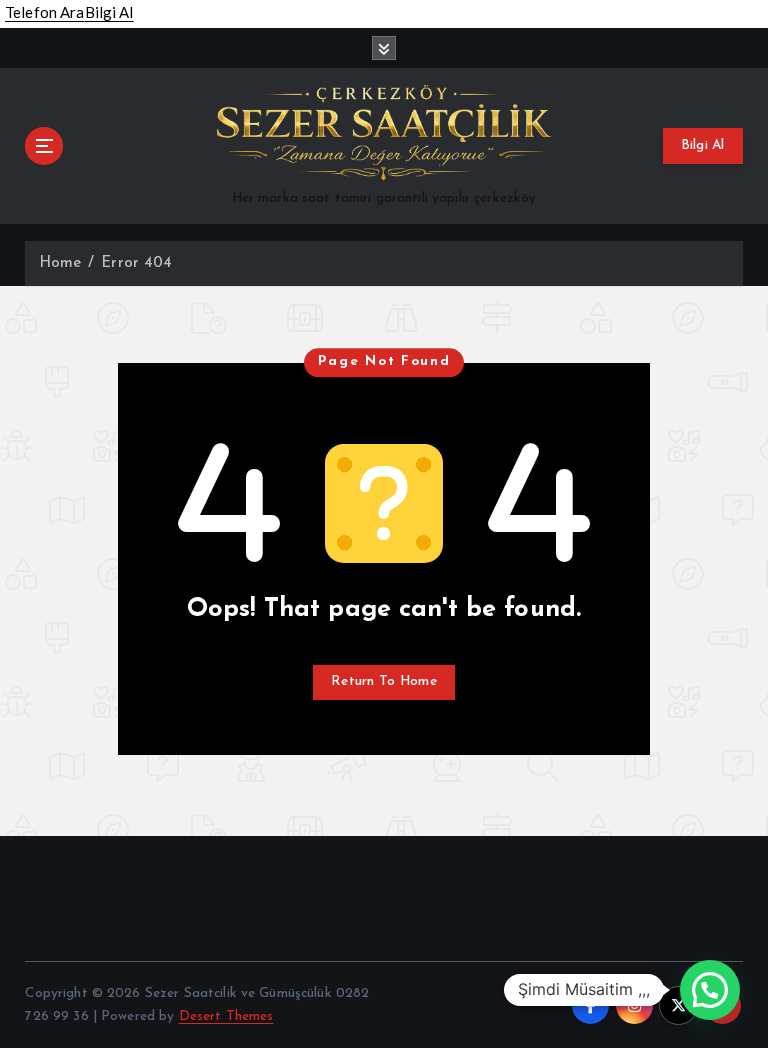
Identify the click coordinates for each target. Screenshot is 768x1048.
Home (60, 263)
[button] (710, 990)
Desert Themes (226, 1016)
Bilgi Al (703, 145)
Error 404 (136, 263)
